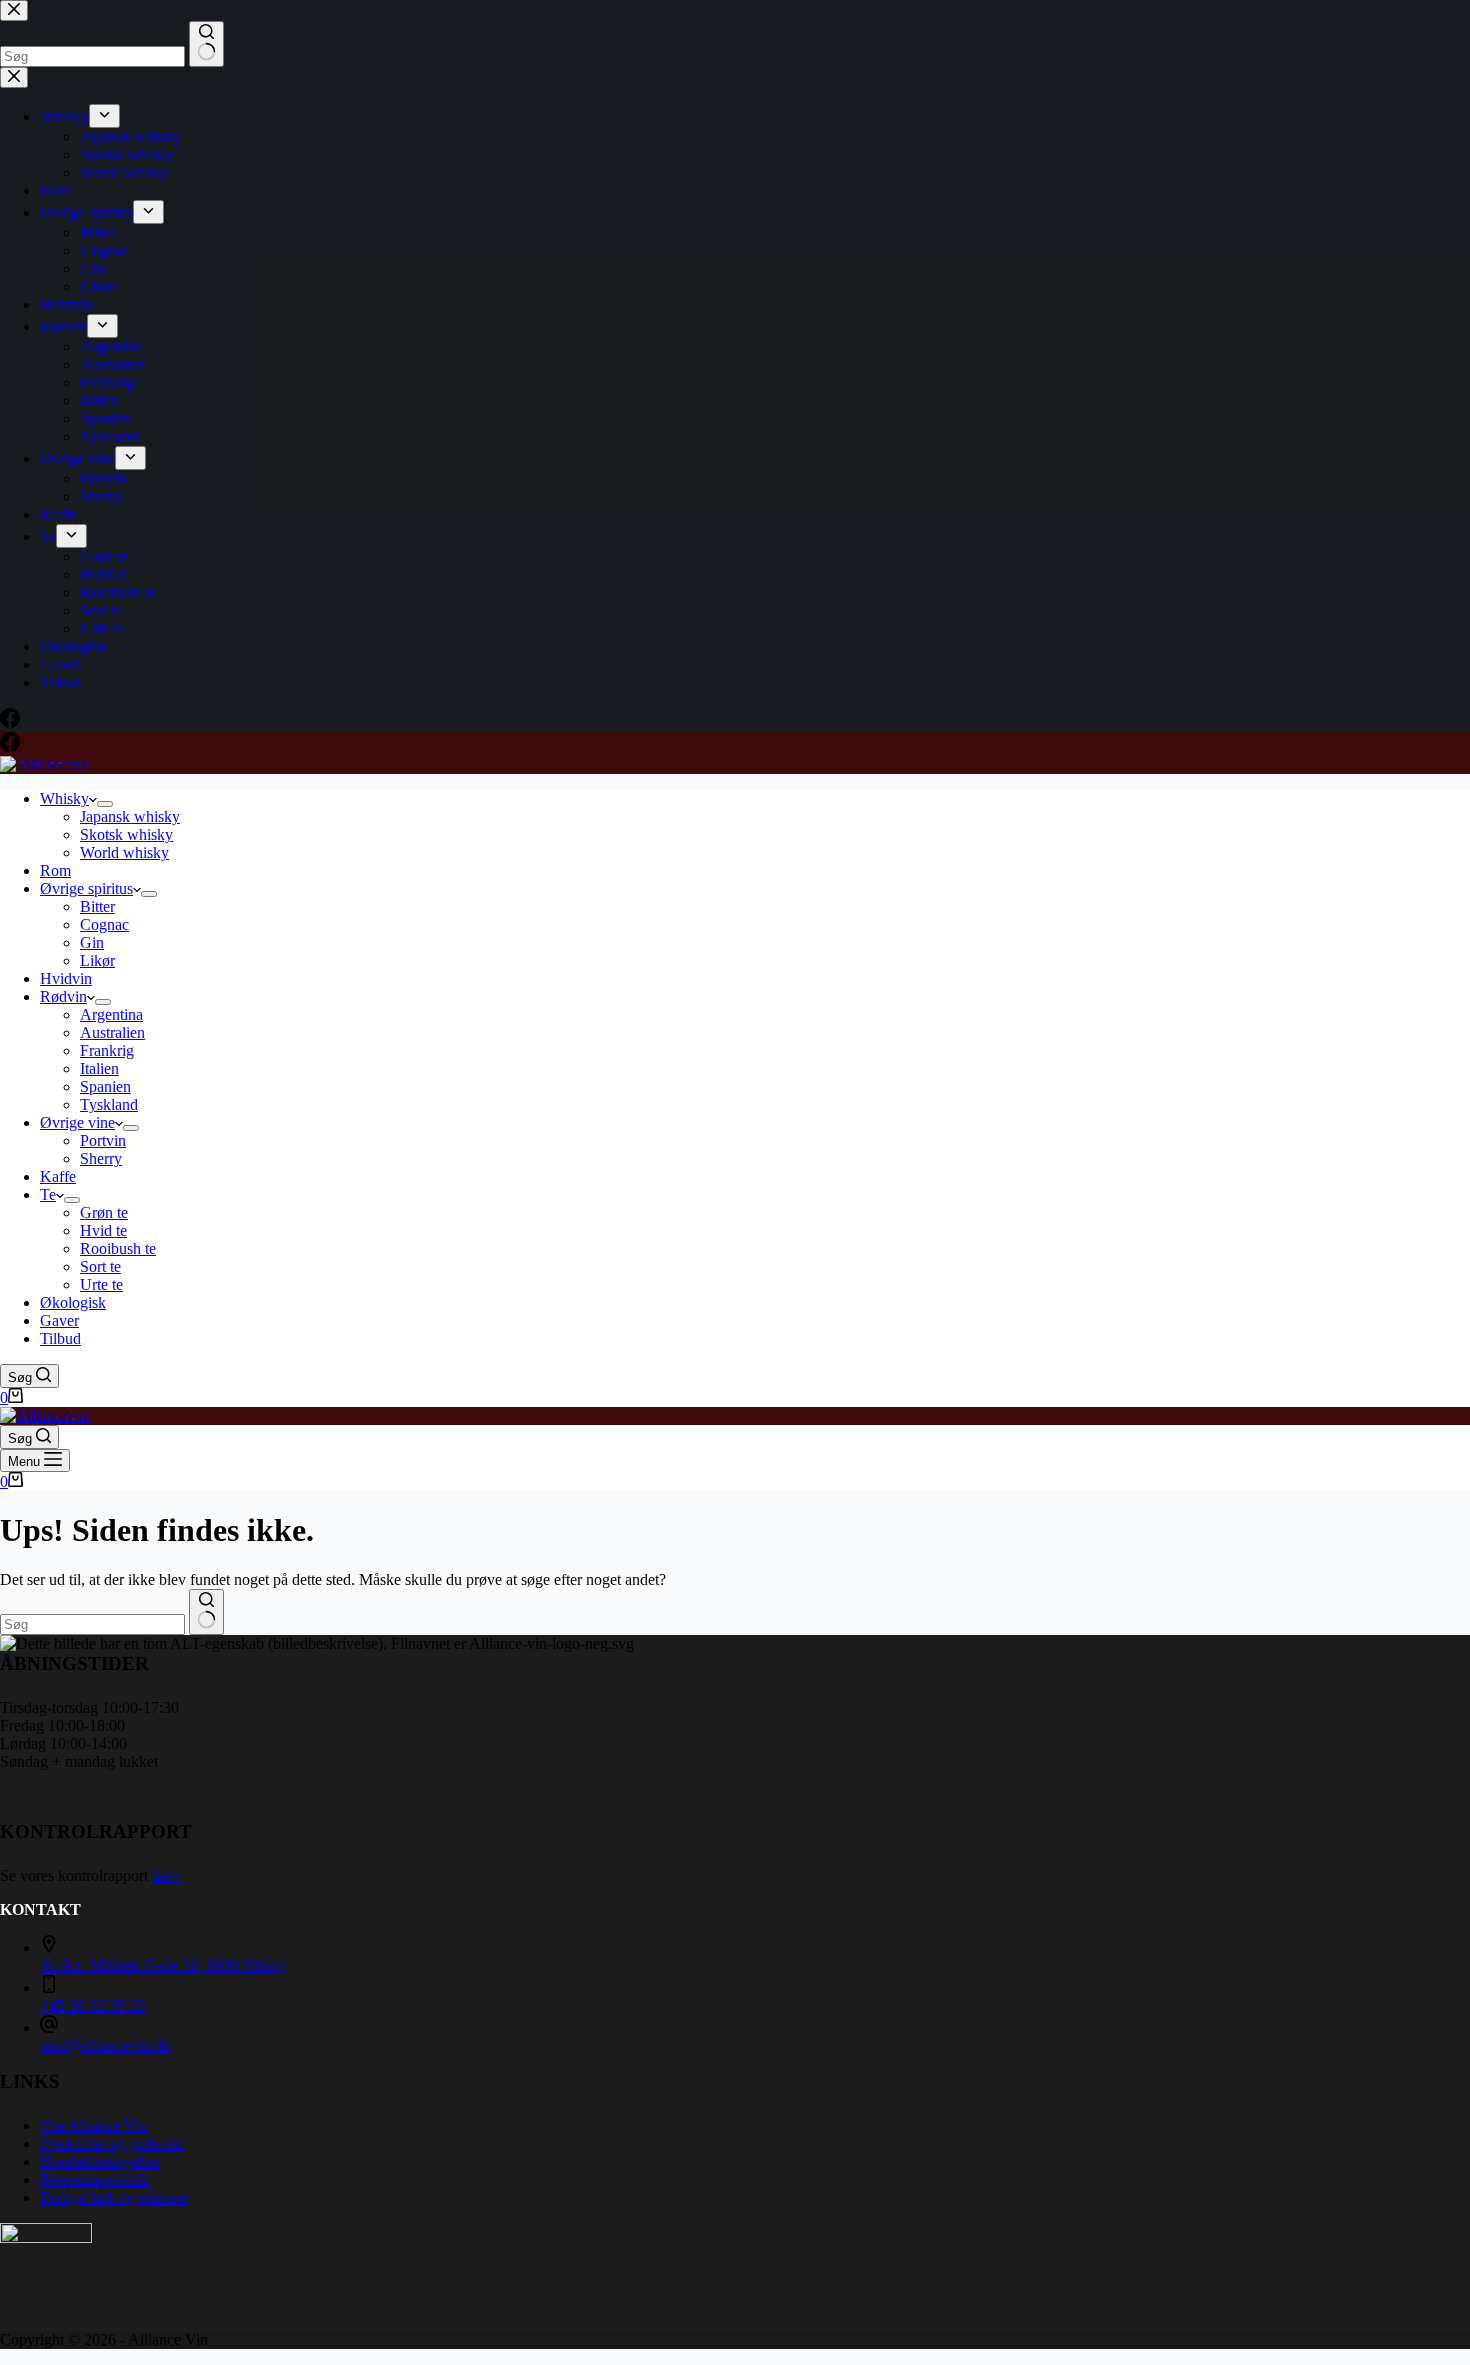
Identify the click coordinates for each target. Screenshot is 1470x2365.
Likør (97, 960)
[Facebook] (10, 746)
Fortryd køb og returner (114, 2197)
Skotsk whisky (126, 834)
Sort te (100, 1266)
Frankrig (107, 1050)
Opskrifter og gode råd (111, 2143)
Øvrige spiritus (86, 888)
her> (166, 1875)
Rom (55, 870)
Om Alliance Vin (93, 2125)
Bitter (97, 906)
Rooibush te (118, 1248)
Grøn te (104, 1212)
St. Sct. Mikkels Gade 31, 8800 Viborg (163, 1965)
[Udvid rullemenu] (105, 804)
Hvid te (103, 1230)
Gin (92, 942)
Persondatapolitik (94, 2179)
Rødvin (63, 996)
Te (48, 1194)
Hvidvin (66, 978)
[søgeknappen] (206, 1612)
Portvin (103, 1140)
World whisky (124, 852)
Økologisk (73, 1302)
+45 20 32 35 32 (92, 2005)
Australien (112, 1032)
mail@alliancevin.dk (105, 2045)
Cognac (104, 924)
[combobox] (92, 1624)
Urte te (101, 1284)
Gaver (59, 1320)
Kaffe (58, 1176)
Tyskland (109, 1104)
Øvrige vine (77, 1122)
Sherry (101, 1158)
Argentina (111, 1014)
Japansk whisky (130, 816)
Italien (99, 1068)
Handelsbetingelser (100, 2161)
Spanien (105, 1086)
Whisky (64, 798)
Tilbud (60, 1338)
